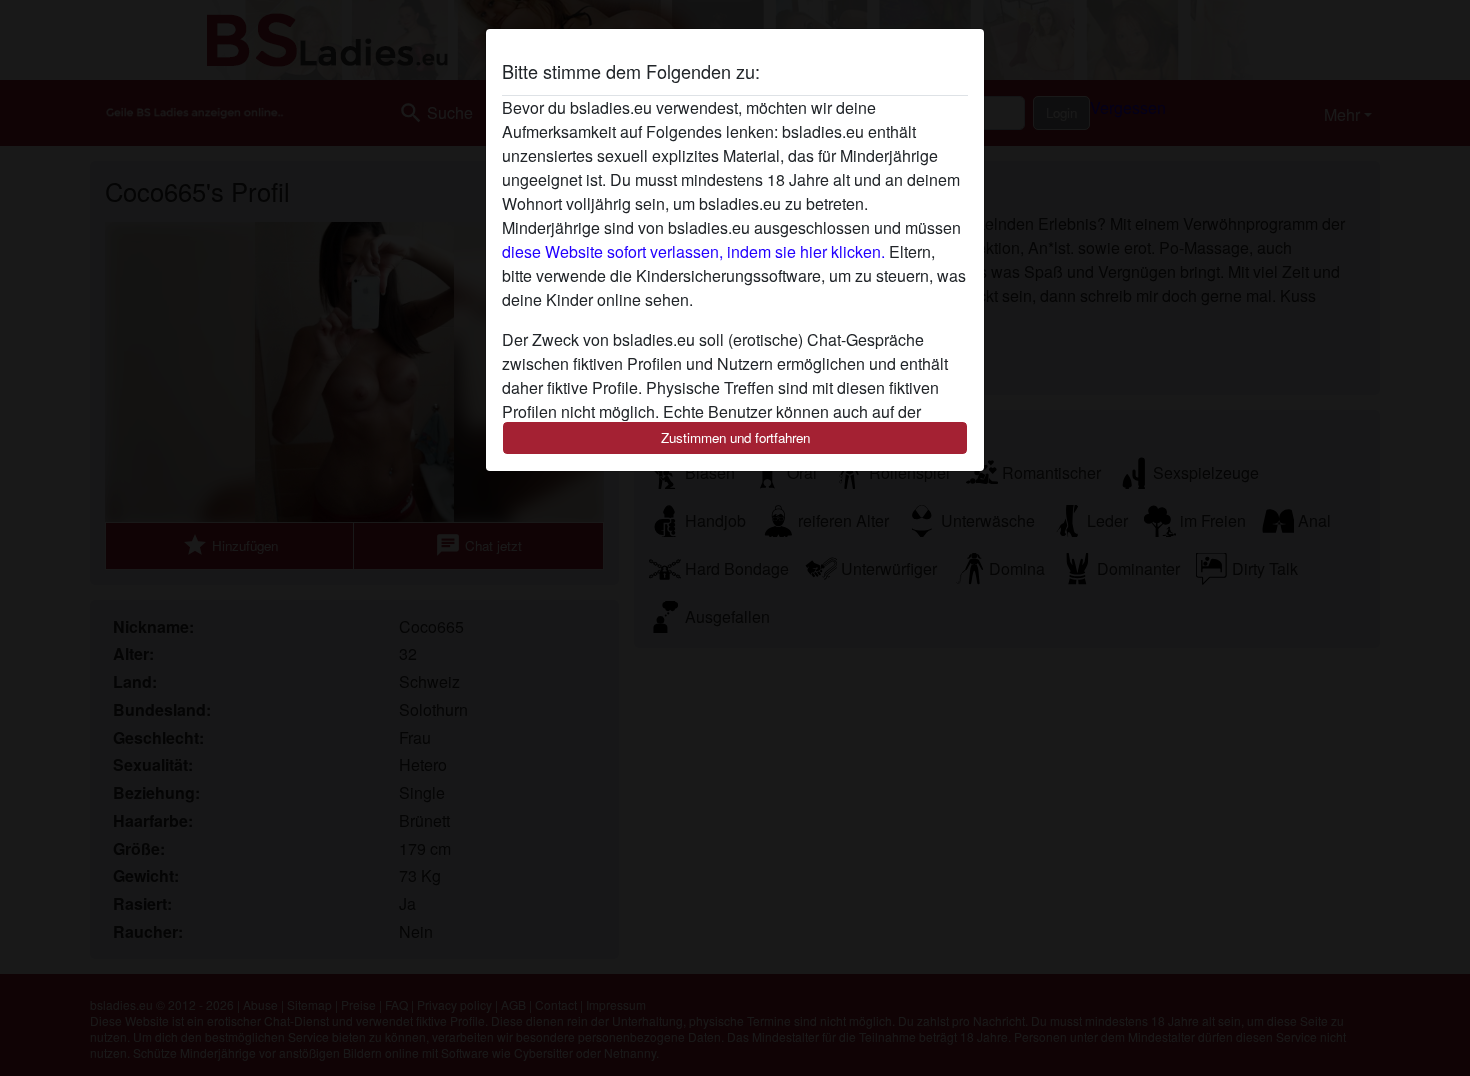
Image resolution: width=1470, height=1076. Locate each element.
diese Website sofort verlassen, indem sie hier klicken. (693, 251)
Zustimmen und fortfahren (735, 437)
